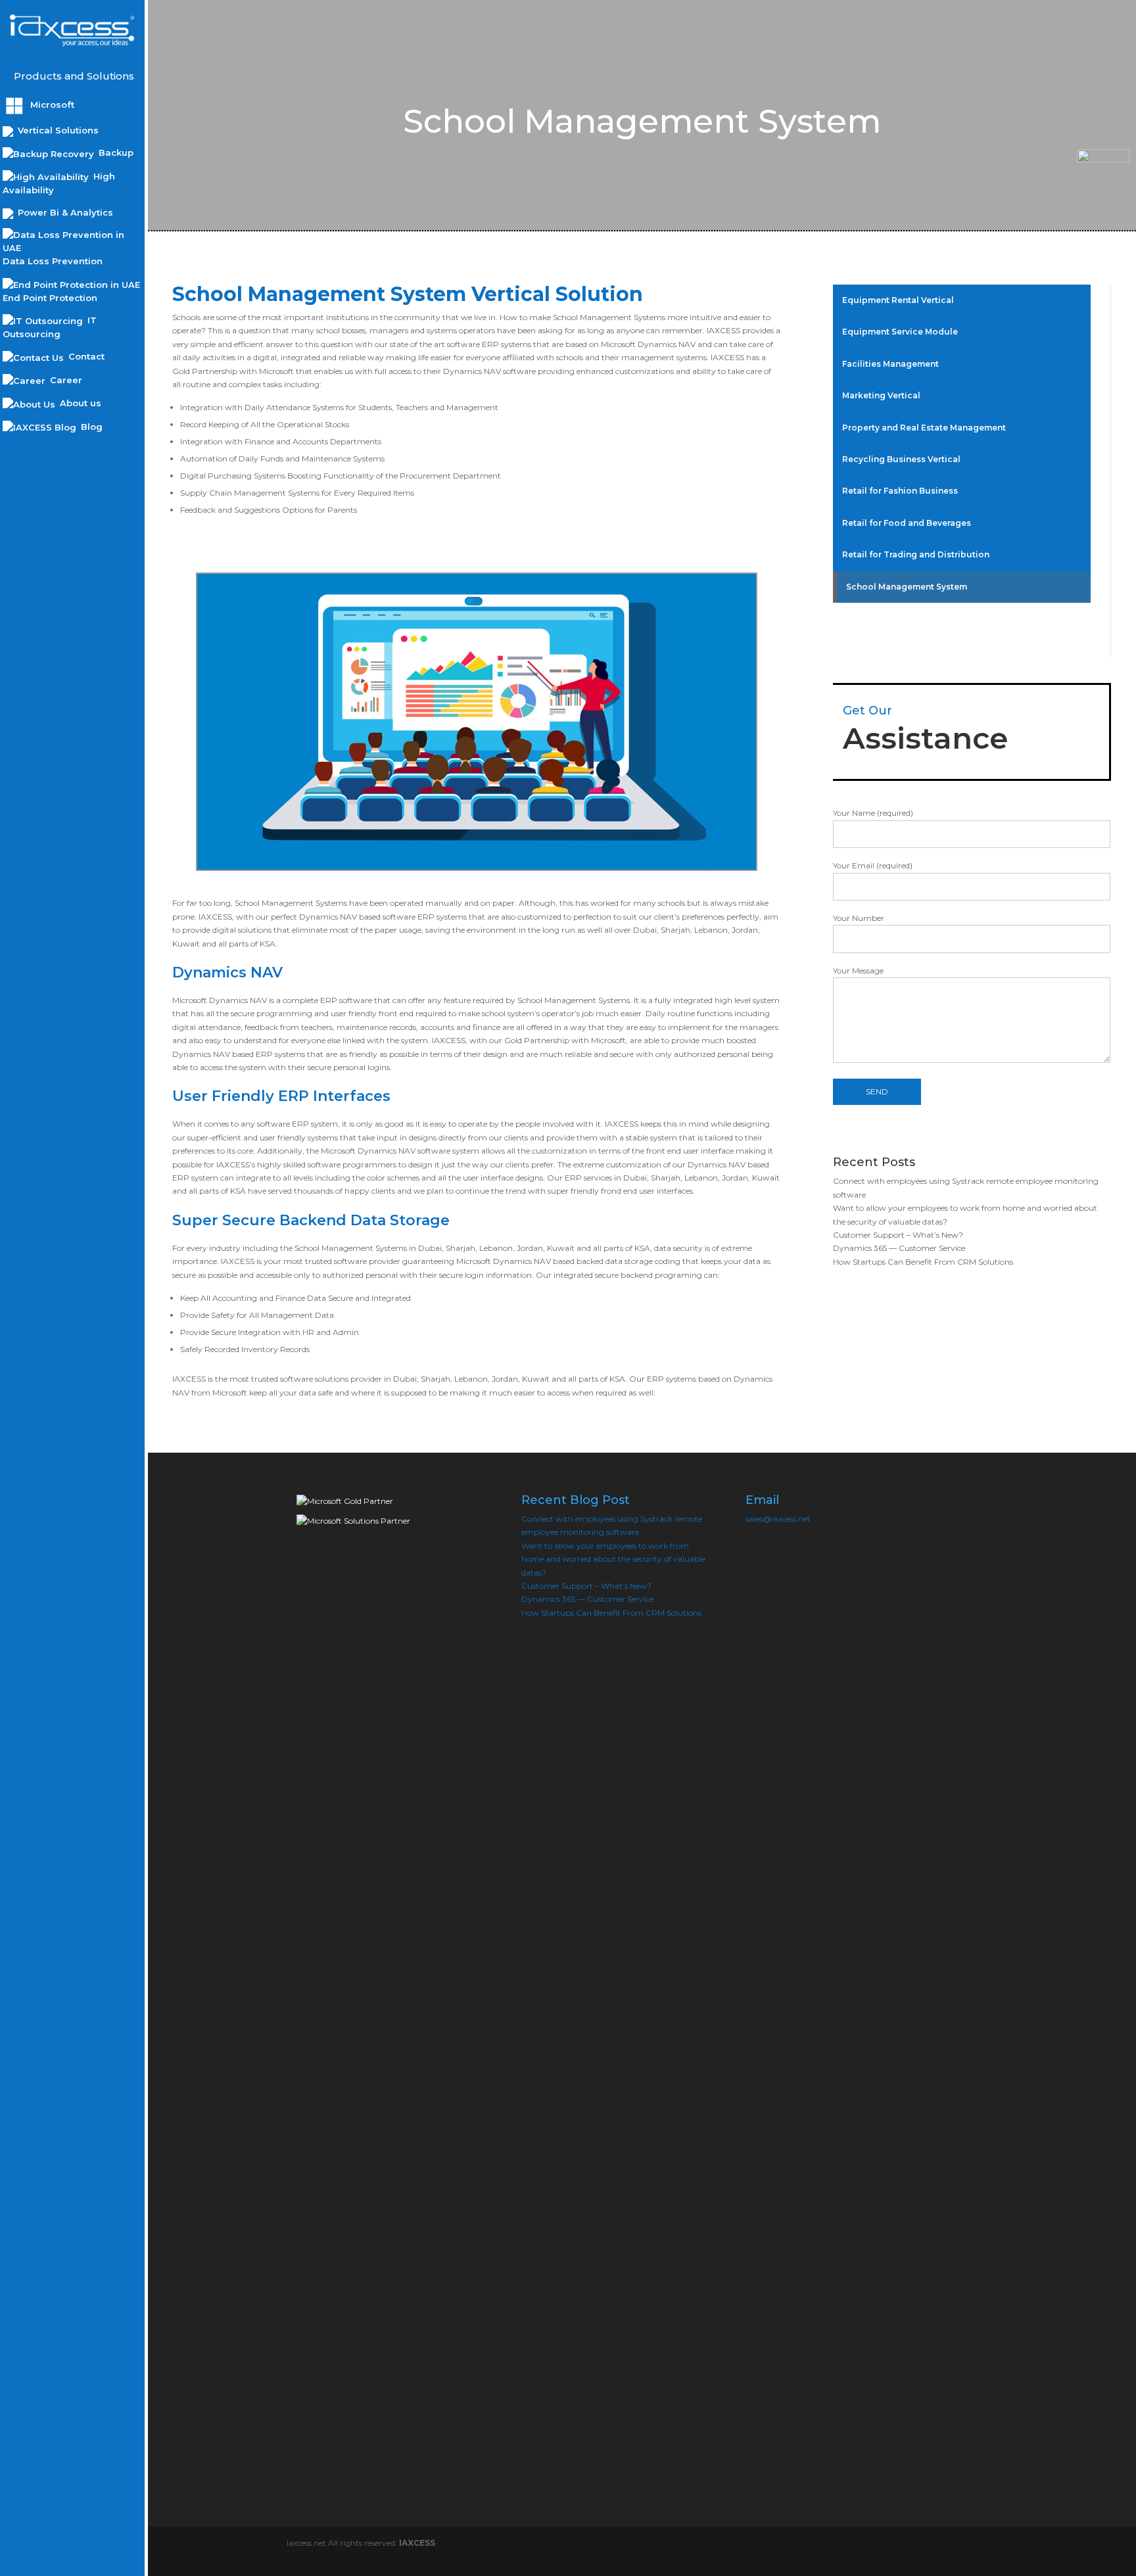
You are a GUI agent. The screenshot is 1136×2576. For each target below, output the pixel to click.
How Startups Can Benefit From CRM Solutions (923, 1262)
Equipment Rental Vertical (898, 300)
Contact (85, 356)
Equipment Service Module (900, 332)
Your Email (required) (873, 865)
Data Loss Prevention (53, 261)
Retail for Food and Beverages (907, 523)
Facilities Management (890, 364)
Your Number (859, 918)
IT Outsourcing (50, 327)
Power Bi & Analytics (64, 212)
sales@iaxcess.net (778, 1519)
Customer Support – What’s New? (898, 1235)
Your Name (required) (873, 813)
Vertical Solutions (57, 130)
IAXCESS (417, 2543)
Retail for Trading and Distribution (916, 554)
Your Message (858, 971)
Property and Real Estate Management (924, 428)
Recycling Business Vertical (901, 459)
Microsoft (51, 105)
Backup (115, 152)
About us (79, 403)
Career (65, 380)
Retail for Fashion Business (900, 491)
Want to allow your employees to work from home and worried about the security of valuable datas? (613, 1559)
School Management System (907, 587)
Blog (90, 427)
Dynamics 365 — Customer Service (899, 1248)
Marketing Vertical (881, 395)
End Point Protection (50, 298)
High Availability (59, 183)
